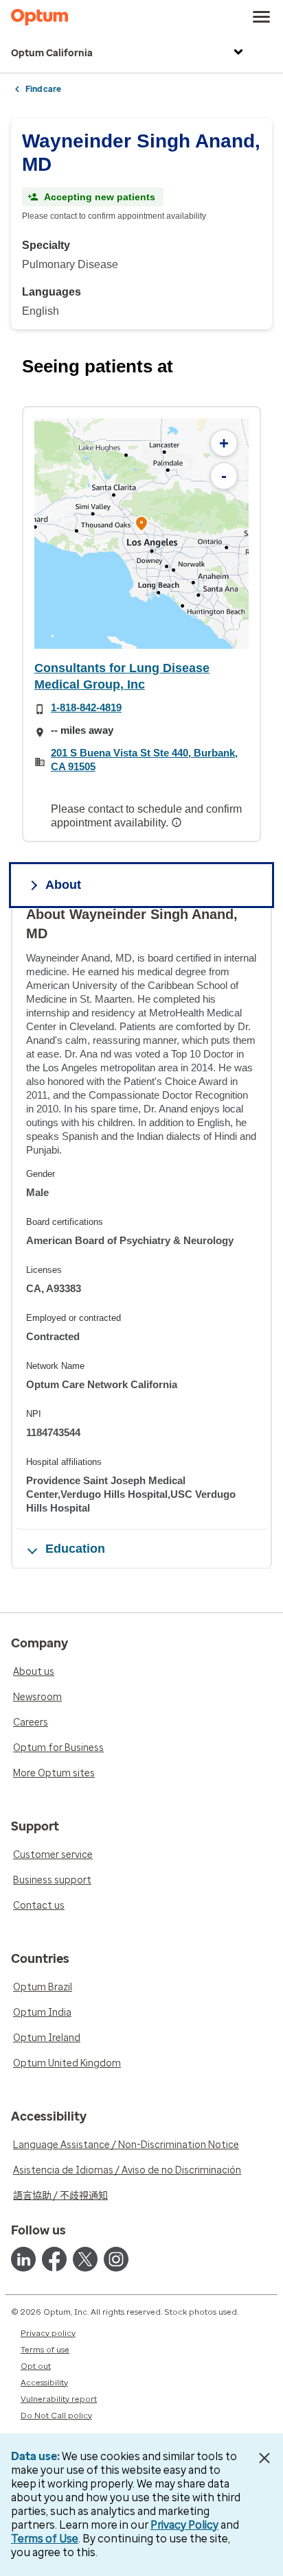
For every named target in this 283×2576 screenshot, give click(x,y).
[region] (141, 534)
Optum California (52, 53)
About (63, 885)
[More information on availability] (178, 822)
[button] (141, 525)
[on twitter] (85, 2259)
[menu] (262, 17)
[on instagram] (116, 2259)
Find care (43, 89)
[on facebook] (54, 2259)
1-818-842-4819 (86, 707)
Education (75, 1549)
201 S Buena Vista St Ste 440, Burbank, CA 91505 (144, 760)
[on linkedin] (23, 2259)
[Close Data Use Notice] (265, 2458)
